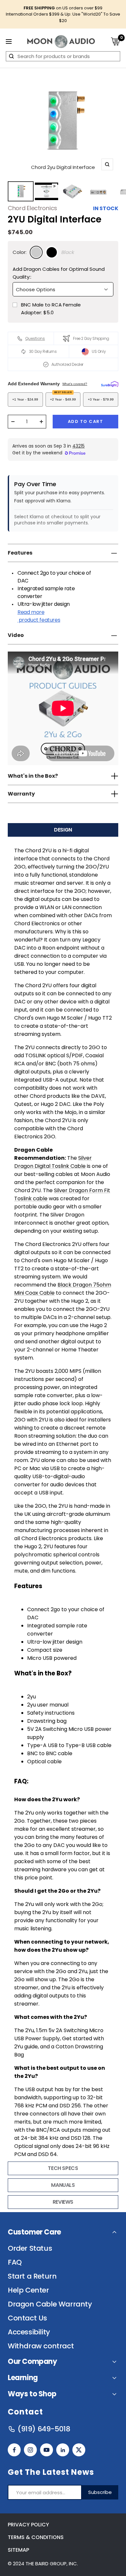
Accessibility (29, 2332)
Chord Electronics (32, 208)
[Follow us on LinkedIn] (63, 2450)
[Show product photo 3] (72, 191)
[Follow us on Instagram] (30, 2450)
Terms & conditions (36, 2537)
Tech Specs (63, 2168)
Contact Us (27, 2318)
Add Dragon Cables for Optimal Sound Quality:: (59, 273)
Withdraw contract (41, 2346)
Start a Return (32, 2276)
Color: (20, 252)
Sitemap (18, 2550)
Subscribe (100, 2492)
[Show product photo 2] (47, 191)
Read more (39, 616)
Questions (35, 338)
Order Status (30, 2248)
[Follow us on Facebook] (14, 2450)
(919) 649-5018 (44, 2429)
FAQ (15, 2262)
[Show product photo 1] (21, 191)
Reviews (63, 2202)
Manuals (63, 2185)
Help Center (28, 2290)
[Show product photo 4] (98, 191)
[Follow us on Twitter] (79, 2450)
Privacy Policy (28, 2525)
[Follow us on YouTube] (47, 2450)
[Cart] (115, 41)
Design (63, 830)
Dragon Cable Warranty (50, 2304)
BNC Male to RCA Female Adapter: (51, 309)
